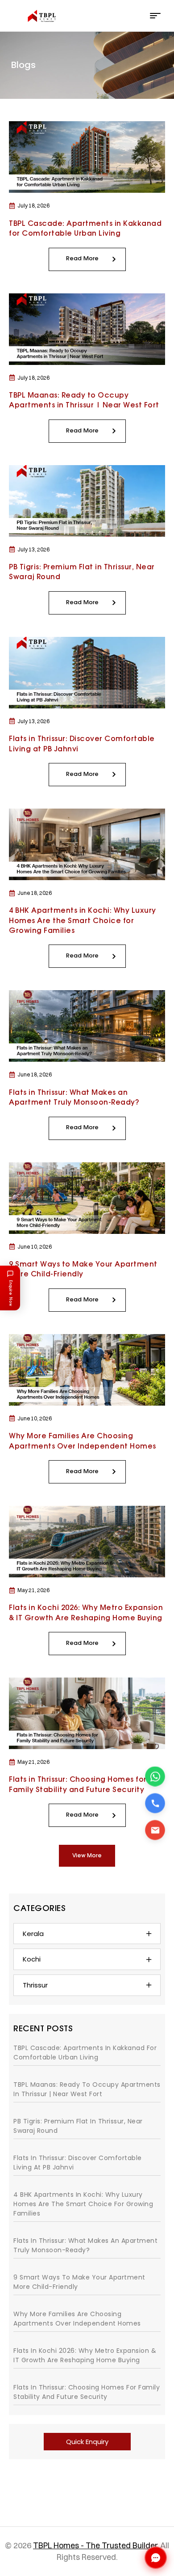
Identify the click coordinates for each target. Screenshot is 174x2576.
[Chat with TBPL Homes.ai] (156, 2558)
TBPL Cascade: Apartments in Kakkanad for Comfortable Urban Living (85, 2053)
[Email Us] (155, 1830)
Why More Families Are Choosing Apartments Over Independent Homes (77, 2319)
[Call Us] (155, 1803)
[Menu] (155, 16)
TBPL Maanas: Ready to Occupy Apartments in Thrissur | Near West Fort (87, 2089)
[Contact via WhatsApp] (155, 1777)
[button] (87, 1856)
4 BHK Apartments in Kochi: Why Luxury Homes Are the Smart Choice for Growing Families (83, 921)
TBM (111, 2542)
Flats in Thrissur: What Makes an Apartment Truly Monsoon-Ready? (85, 2245)
